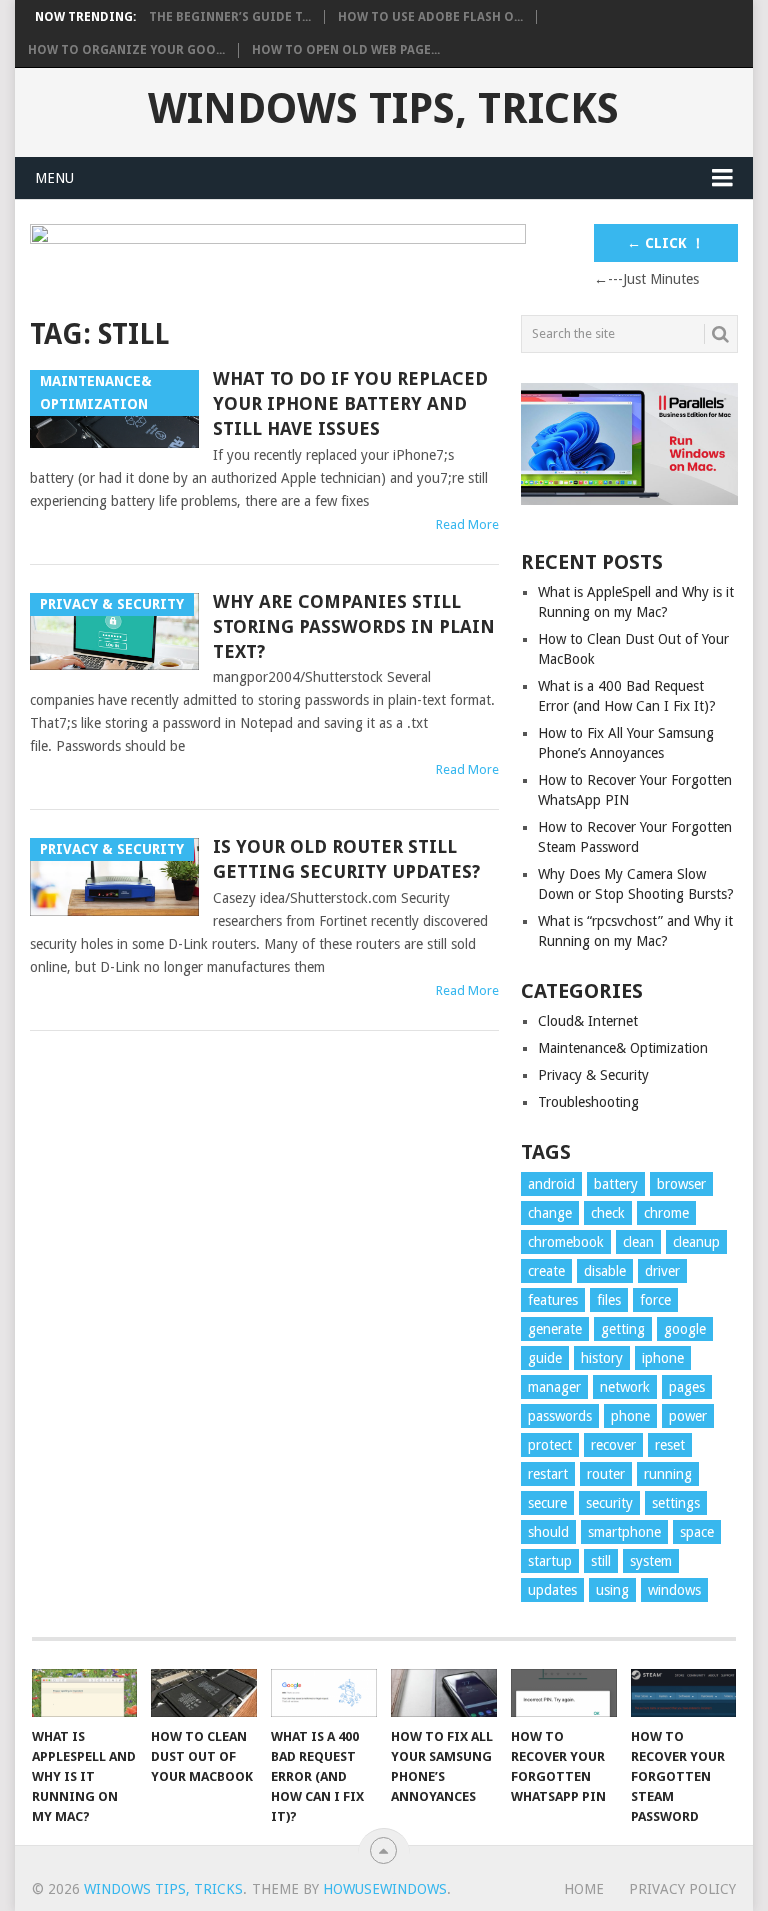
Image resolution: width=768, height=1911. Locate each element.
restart (548, 1474)
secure (547, 1503)
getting (623, 1329)
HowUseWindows (385, 1889)
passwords (560, 1416)
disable (605, 1271)
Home (584, 1889)
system (651, 1561)
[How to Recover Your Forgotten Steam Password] (684, 1693)
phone (630, 1416)
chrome (666, 1213)
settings (676, 1503)
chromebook (566, 1242)
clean (638, 1242)
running (668, 1474)
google (685, 1329)
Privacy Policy (682, 1889)
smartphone (624, 1532)
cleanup (696, 1242)
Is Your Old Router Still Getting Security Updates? (346, 859)
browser (681, 1184)
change (550, 1213)
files (609, 1300)
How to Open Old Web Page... (346, 50)
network (625, 1387)
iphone (663, 1358)
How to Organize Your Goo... (126, 50)
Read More (467, 524)
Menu (54, 178)
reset (670, 1445)
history (602, 1358)
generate (555, 1329)
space (697, 1532)
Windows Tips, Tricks (383, 109)
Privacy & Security (593, 1075)
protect (550, 1445)
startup (550, 1561)
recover (613, 1445)
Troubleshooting (588, 1102)
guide (545, 1358)
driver (662, 1271)
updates (552, 1590)
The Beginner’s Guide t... (230, 17)
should (548, 1532)
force (655, 1300)
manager (554, 1387)
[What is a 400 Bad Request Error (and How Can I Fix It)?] (324, 1693)
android (551, 1184)
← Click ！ (666, 243)
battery (616, 1184)
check (608, 1213)
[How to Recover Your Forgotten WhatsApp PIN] (564, 1693)
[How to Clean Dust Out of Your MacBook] (204, 1693)
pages (687, 1387)
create (546, 1271)
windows (674, 1590)
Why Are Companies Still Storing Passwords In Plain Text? (354, 626)
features (553, 1300)
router (606, 1474)
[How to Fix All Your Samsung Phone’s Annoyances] (444, 1693)
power (688, 1416)
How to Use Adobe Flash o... (430, 17)
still (601, 1561)
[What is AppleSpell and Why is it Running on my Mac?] (85, 1693)
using (612, 1590)
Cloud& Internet (588, 1021)
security (609, 1503)
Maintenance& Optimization (623, 1048)
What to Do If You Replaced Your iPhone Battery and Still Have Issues (350, 403)
